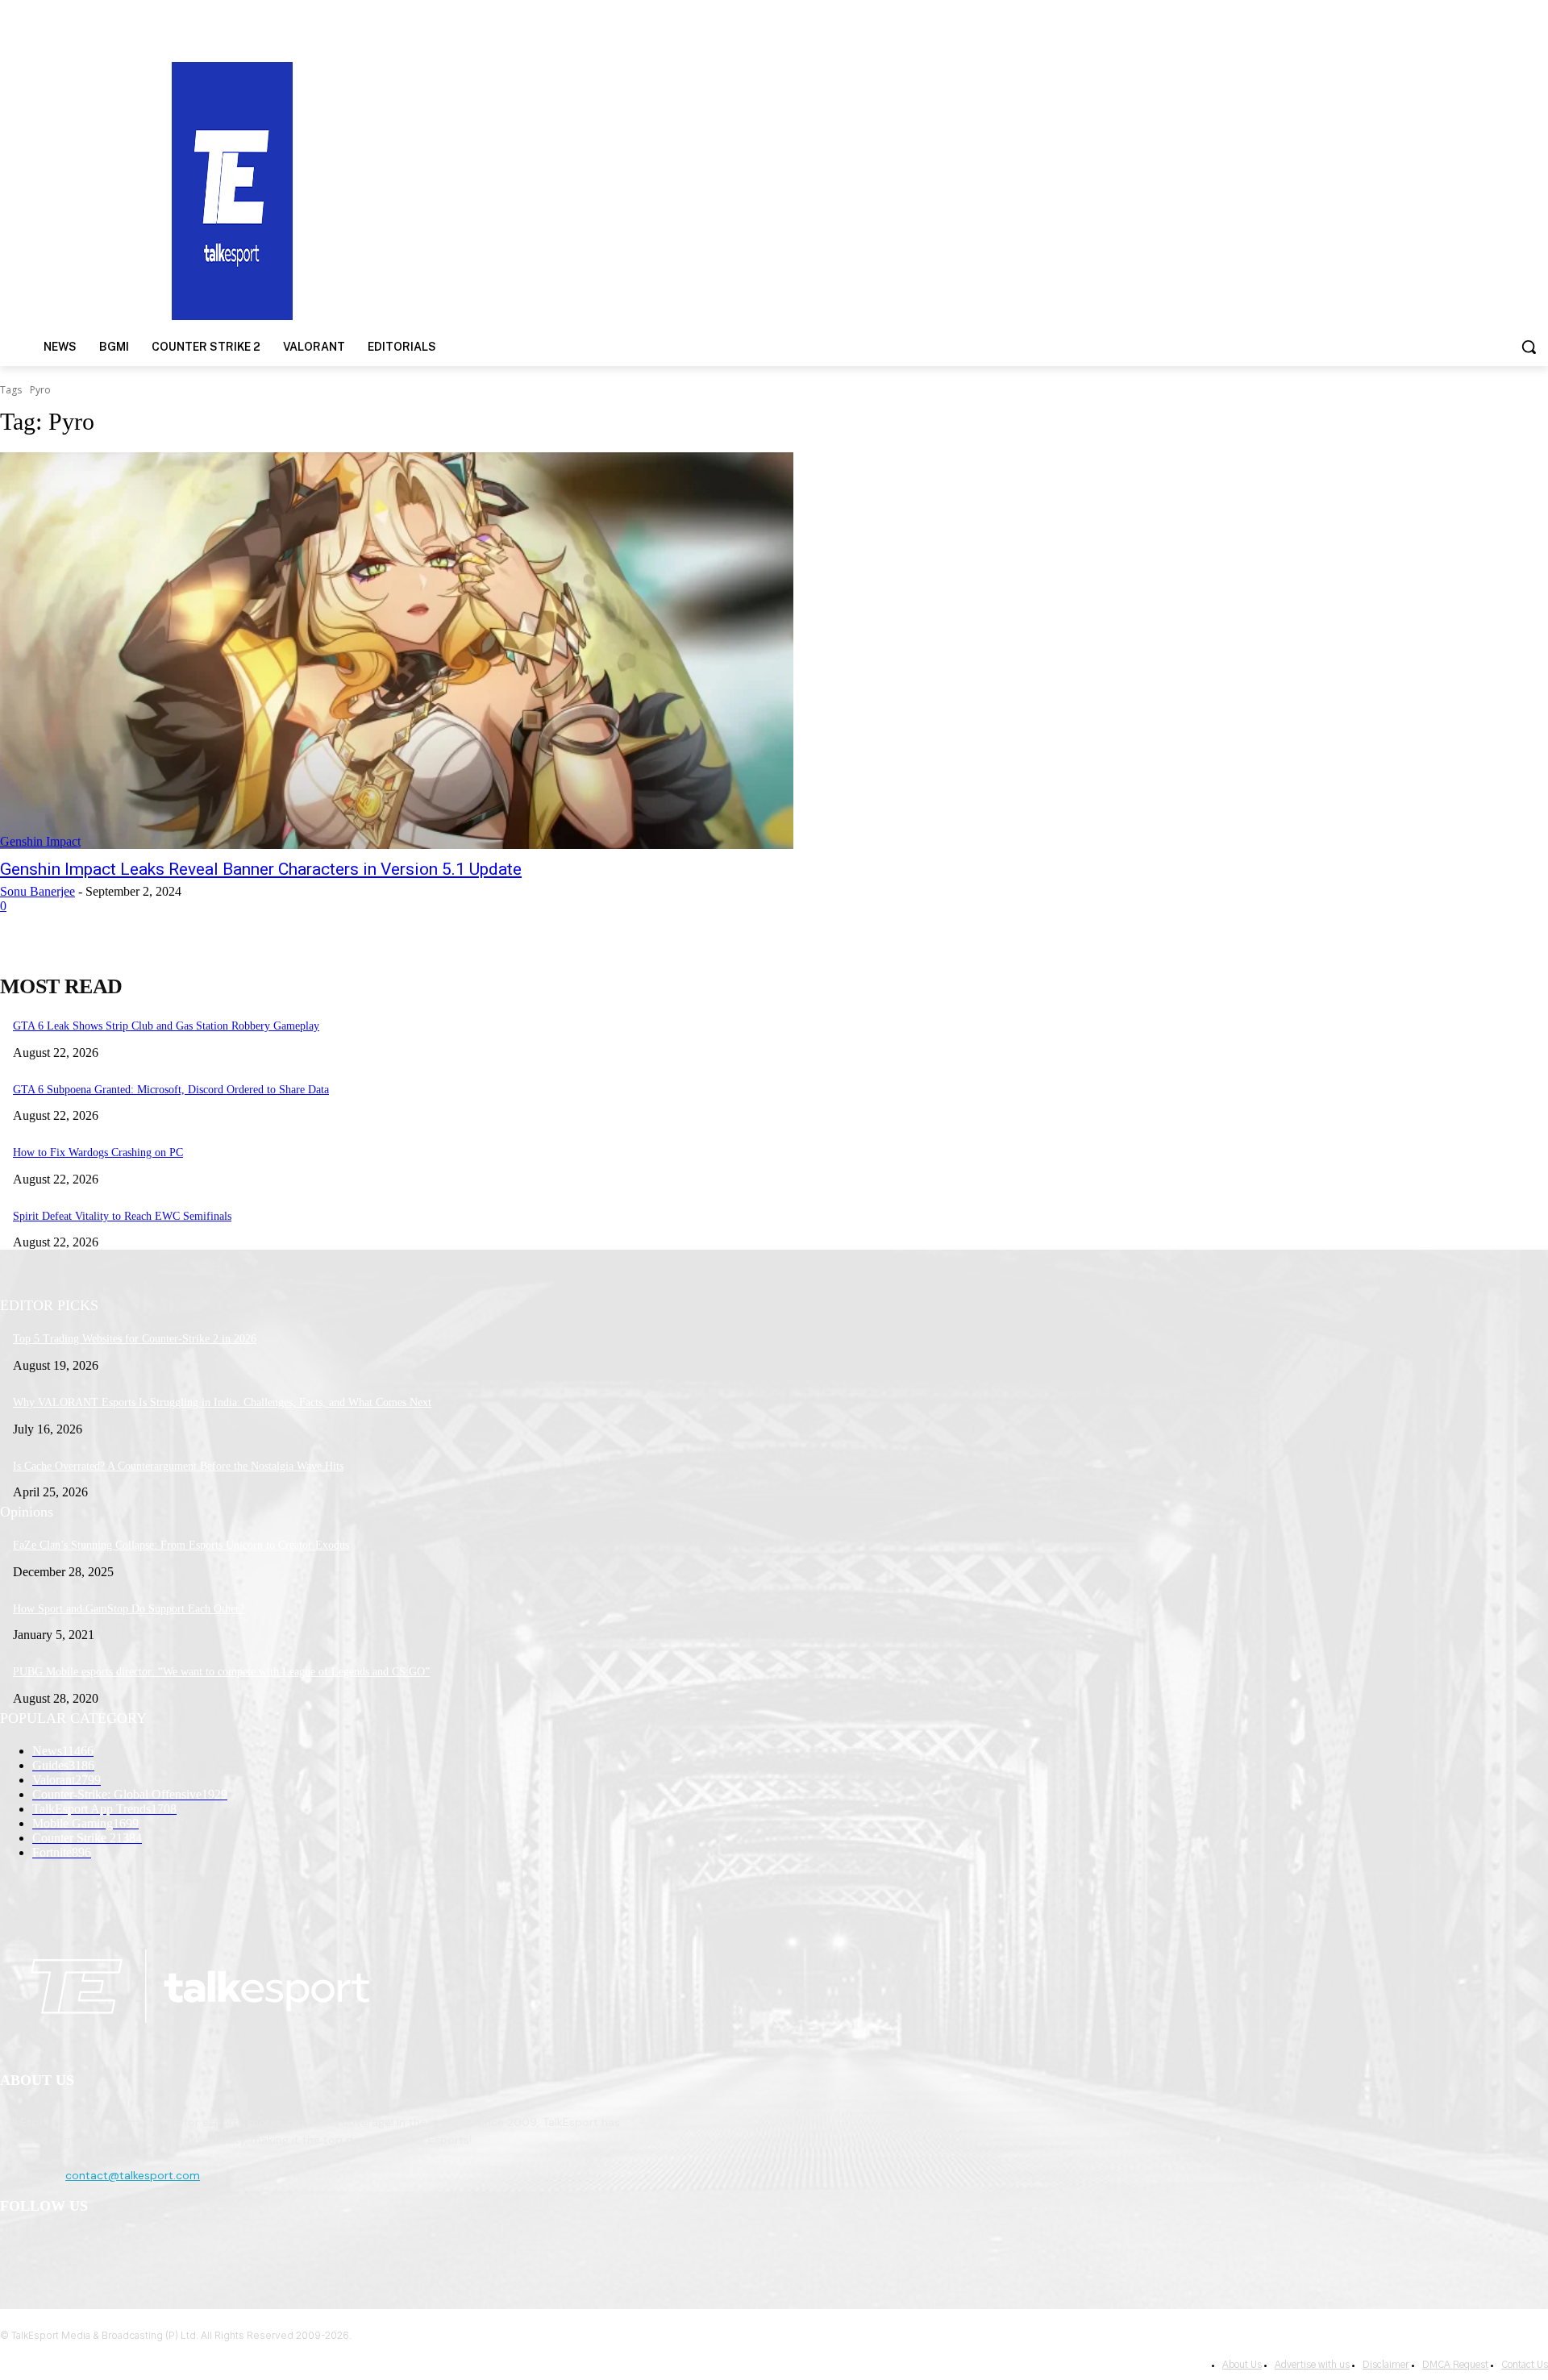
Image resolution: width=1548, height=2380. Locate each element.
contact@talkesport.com (133, 2175)
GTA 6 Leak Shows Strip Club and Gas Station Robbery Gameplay (166, 1026)
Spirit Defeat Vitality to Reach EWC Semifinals (122, 1216)
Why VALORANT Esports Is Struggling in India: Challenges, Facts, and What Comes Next (222, 1402)
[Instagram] (58, 2248)
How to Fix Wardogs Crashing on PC (98, 1153)
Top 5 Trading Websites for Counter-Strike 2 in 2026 (135, 1339)
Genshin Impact (40, 841)
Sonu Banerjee (37, 891)
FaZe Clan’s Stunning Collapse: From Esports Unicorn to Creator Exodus (181, 1545)
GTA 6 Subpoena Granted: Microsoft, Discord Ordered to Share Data (171, 1090)
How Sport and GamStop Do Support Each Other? (129, 1609)
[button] (1529, 347)
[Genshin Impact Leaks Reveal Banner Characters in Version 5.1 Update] (397, 651)
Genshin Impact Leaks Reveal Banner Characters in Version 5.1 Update (261, 869)
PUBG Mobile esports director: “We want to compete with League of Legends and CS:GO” (221, 1672)
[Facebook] (17, 2248)
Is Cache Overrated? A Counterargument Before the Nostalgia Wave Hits (178, 1466)
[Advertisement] (1006, 189)
